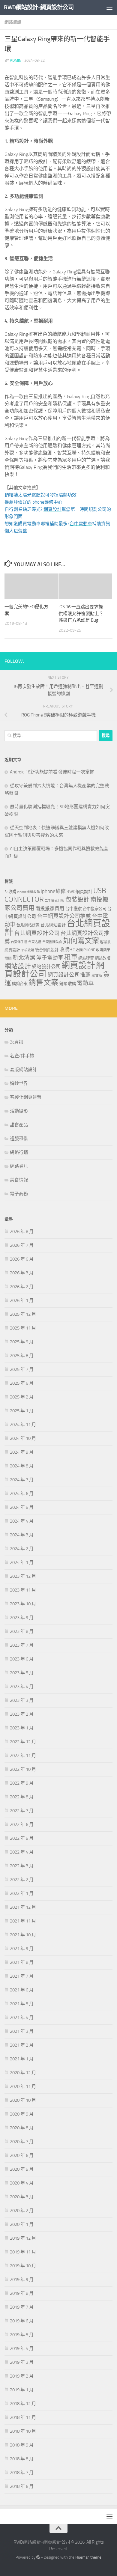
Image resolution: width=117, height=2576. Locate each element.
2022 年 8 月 (22, 1797)
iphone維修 (53, 891)
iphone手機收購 (28, 892)
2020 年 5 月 (22, 2169)
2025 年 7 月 (22, 1369)
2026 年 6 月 (22, 1259)
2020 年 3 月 (22, 2197)
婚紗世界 (19, 1083)
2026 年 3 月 (22, 1273)
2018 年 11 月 (23, 2417)
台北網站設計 (53, 925)
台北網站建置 (28, 925)
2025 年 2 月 (22, 1397)
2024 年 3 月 (22, 1535)
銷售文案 (43, 983)
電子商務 (19, 1194)
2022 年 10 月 (23, 1769)
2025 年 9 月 (22, 1342)
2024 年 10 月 (23, 1438)
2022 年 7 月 (22, 1811)
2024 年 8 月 (22, 1466)
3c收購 (10, 892)
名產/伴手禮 (22, 1056)
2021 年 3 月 (22, 2031)
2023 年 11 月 (23, 1590)
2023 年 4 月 (22, 1687)
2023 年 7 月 (22, 1645)
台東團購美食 (52, 942)
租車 (71, 957)
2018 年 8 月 (22, 2459)
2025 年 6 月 (22, 1383)
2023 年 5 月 (22, 1673)
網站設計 (18, 966)
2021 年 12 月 (23, 1907)
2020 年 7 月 (22, 2142)
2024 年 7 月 (22, 1480)
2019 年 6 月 (22, 2321)
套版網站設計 (23, 1070)
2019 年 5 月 (22, 2335)
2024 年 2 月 (22, 1549)
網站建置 (86, 958)
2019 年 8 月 (22, 2293)
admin (16, 60)
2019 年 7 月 (22, 2307)
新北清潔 (24, 958)
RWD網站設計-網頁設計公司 (39, 7)
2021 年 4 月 (22, 2018)
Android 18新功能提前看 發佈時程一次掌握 (52, 772)
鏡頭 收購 (68, 984)
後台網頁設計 (47, 950)
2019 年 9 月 (22, 2280)
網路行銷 (19, 1152)
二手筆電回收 (55, 901)
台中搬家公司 (94, 909)
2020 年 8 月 (22, 2128)
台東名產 (35, 942)
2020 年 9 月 (22, 2114)
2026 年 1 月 (22, 1300)
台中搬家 (73, 909)
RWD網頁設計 (79, 892)
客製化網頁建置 (26, 1097)
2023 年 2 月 (22, 1714)
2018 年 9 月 (22, 2445)
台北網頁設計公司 (37, 933)
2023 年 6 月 (22, 1659)
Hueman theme (88, 2557)
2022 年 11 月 (23, 1756)
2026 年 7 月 (22, 1245)
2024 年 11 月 (23, 1425)
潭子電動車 (50, 958)
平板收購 (28, 950)
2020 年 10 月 (23, 2100)
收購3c (67, 949)
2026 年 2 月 (22, 1287)
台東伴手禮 (19, 942)
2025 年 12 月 (23, 1314)
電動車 (85, 983)
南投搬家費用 (50, 908)
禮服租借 (19, 1139)
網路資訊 (13, 22)
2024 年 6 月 (22, 1493)
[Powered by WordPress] (38, 2557)
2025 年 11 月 (23, 1328)
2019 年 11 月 (23, 2252)
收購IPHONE (85, 950)
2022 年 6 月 (22, 1824)
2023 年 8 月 (22, 1631)
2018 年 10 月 (23, 2431)
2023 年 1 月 (22, 1728)
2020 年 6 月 (22, 2155)
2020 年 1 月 (22, 2224)
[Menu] (109, 7)
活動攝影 (19, 1111)
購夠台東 (20, 984)
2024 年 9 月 (22, 1452)
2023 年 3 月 (22, 1700)
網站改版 (103, 958)
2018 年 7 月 (22, 2473)
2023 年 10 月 (23, 1604)
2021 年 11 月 (23, 1921)
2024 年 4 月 (22, 1521)
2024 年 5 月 (22, 1507)
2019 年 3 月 (22, 2362)
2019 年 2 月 (22, 2376)
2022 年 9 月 (22, 1783)
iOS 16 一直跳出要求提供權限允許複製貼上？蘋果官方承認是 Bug (81, 613)
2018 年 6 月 (22, 2486)
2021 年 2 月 (22, 2045)
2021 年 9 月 (22, 1949)
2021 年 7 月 (22, 1976)
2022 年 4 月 (22, 1852)
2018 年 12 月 (23, 2404)
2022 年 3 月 (22, 1866)
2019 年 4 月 (22, 2348)
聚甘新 (97, 975)
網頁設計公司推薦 (69, 975)
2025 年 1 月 (22, 1411)
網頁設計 (78, 965)
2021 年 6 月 (22, 1990)
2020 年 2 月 (22, 2211)
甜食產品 (19, 1125)
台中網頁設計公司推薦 (64, 916)
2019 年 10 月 (23, 2266)
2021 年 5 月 (22, 2004)
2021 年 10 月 (23, 1935)
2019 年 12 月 (23, 2238)
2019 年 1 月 (22, 2390)
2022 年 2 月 (22, 1880)
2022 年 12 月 (23, 1742)
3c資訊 (16, 1042)
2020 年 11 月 (23, 2086)
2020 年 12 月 (23, 2073)
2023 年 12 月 (23, 1576)
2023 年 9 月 (22, 1618)
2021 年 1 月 (22, 2059)
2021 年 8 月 (22, 1962)
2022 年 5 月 (22, 1838)
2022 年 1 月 (22, 1893)
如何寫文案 (81, 941)
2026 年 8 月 (22, 1231)
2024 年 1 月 (22, 1562)
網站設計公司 (46, 967)
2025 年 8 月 (22, 1356)
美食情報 (19, 1180)
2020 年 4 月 (22, 2183)
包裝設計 (77, 900)
